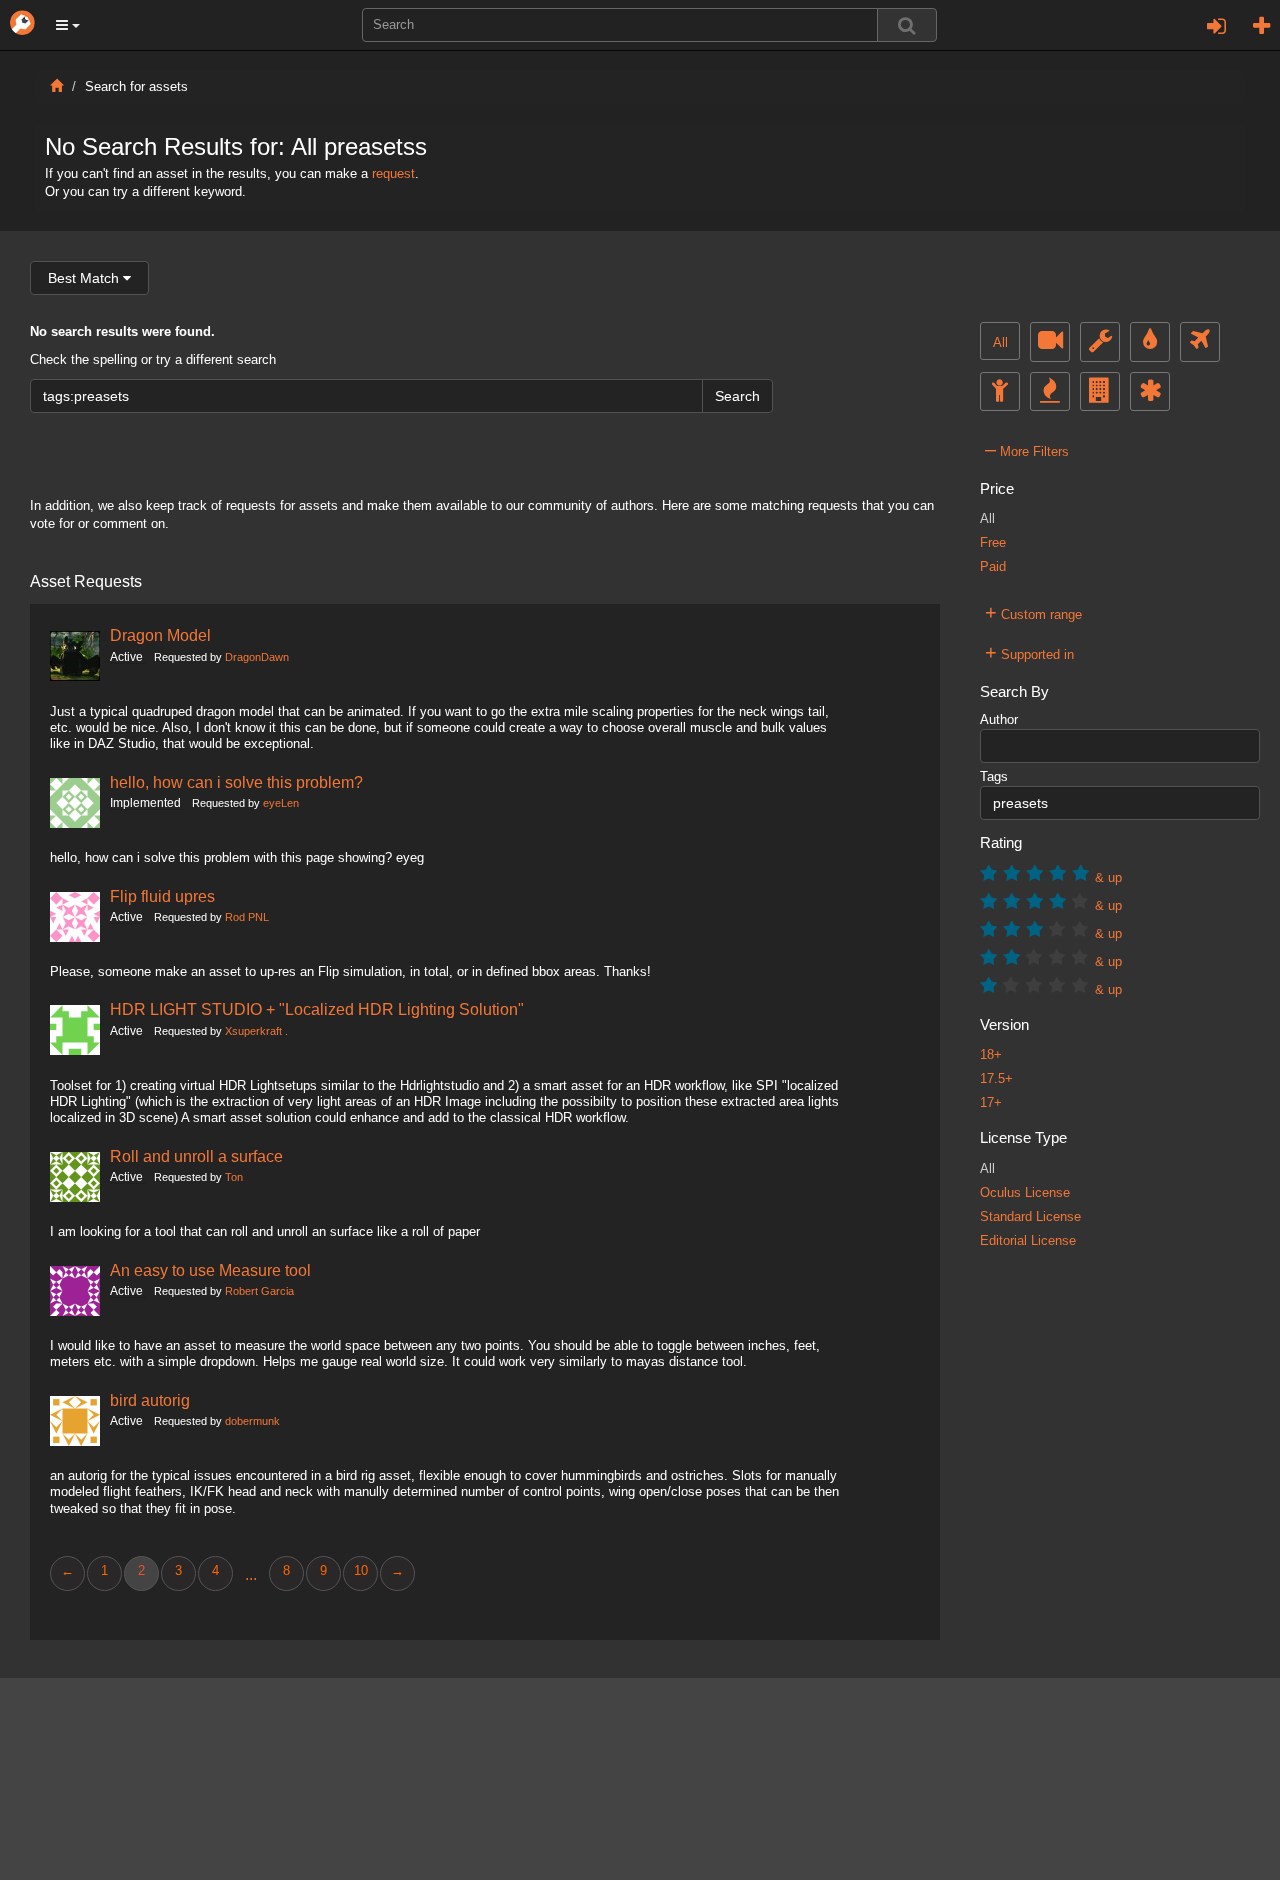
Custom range (1033, 612)
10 (361, 1571)
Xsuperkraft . (256, 1031)
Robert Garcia (259, 1291)
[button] (68, 25)
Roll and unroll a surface (196, 1156)
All (1000, 343)
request (393, 174)
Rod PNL (247, 917)
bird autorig (150, 1400)
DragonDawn (257, 657)
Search (737, 396)
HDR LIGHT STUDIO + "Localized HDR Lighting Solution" (317, 1009)
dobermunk (252, 1421)
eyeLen (281, 803)
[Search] (907, 25)
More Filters (1027, 449)
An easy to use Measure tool (210, 1270)
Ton (234, 1177)
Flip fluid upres (162, 896)
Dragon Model (160, 635)
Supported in (1029, 652)
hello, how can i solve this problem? (236, 782)
